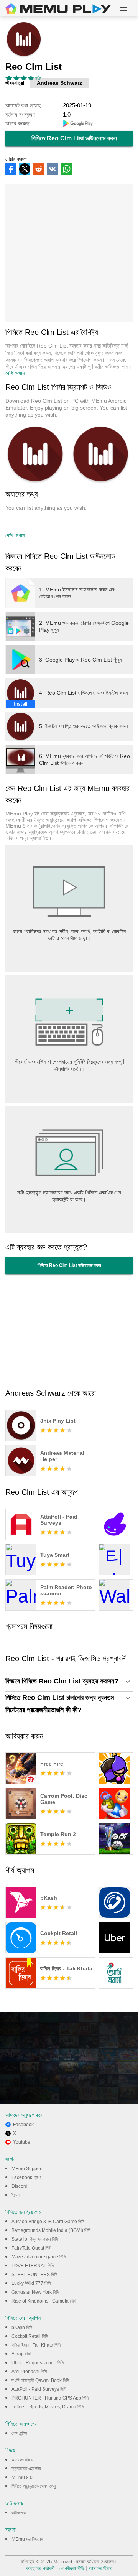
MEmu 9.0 (22, 2477)
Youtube (22, 2142)
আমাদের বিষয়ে (22, 2460)
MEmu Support (27, 2169)
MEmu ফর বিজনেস (27, 2539)
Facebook (23, 2125)
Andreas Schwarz (59, 83)
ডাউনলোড (19, 2513)
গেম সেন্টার (19, 2433)
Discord (20, 2186)
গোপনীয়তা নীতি (72, 2569)
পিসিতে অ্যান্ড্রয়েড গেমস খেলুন (34, 2486)
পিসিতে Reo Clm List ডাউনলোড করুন (74, 138)
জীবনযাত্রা (15, 83)
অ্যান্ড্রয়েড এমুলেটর (26, 2469)
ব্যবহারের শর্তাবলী (40, 2569)
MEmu (58, 9)
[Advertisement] (69, 253)
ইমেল (16, 2195)
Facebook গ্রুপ (26, 2177)
